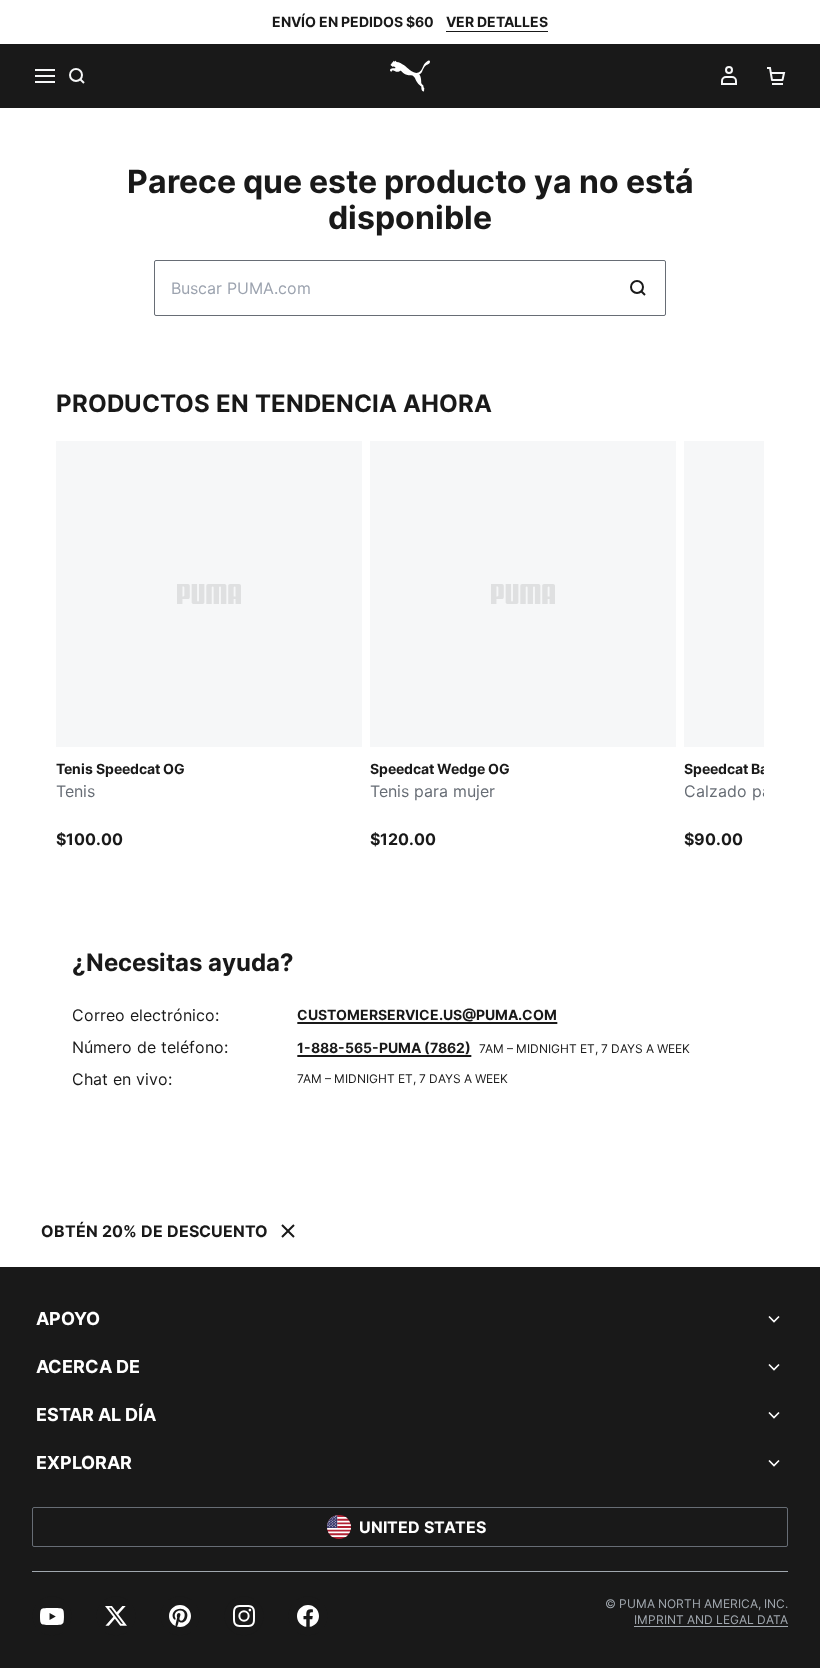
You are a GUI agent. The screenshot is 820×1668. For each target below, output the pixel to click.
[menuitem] (52, 1616)
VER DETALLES (497, 21)
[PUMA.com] (410, 76)
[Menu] (44, 76)
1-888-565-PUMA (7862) (384, 1047)
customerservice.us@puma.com (427, 1014)
